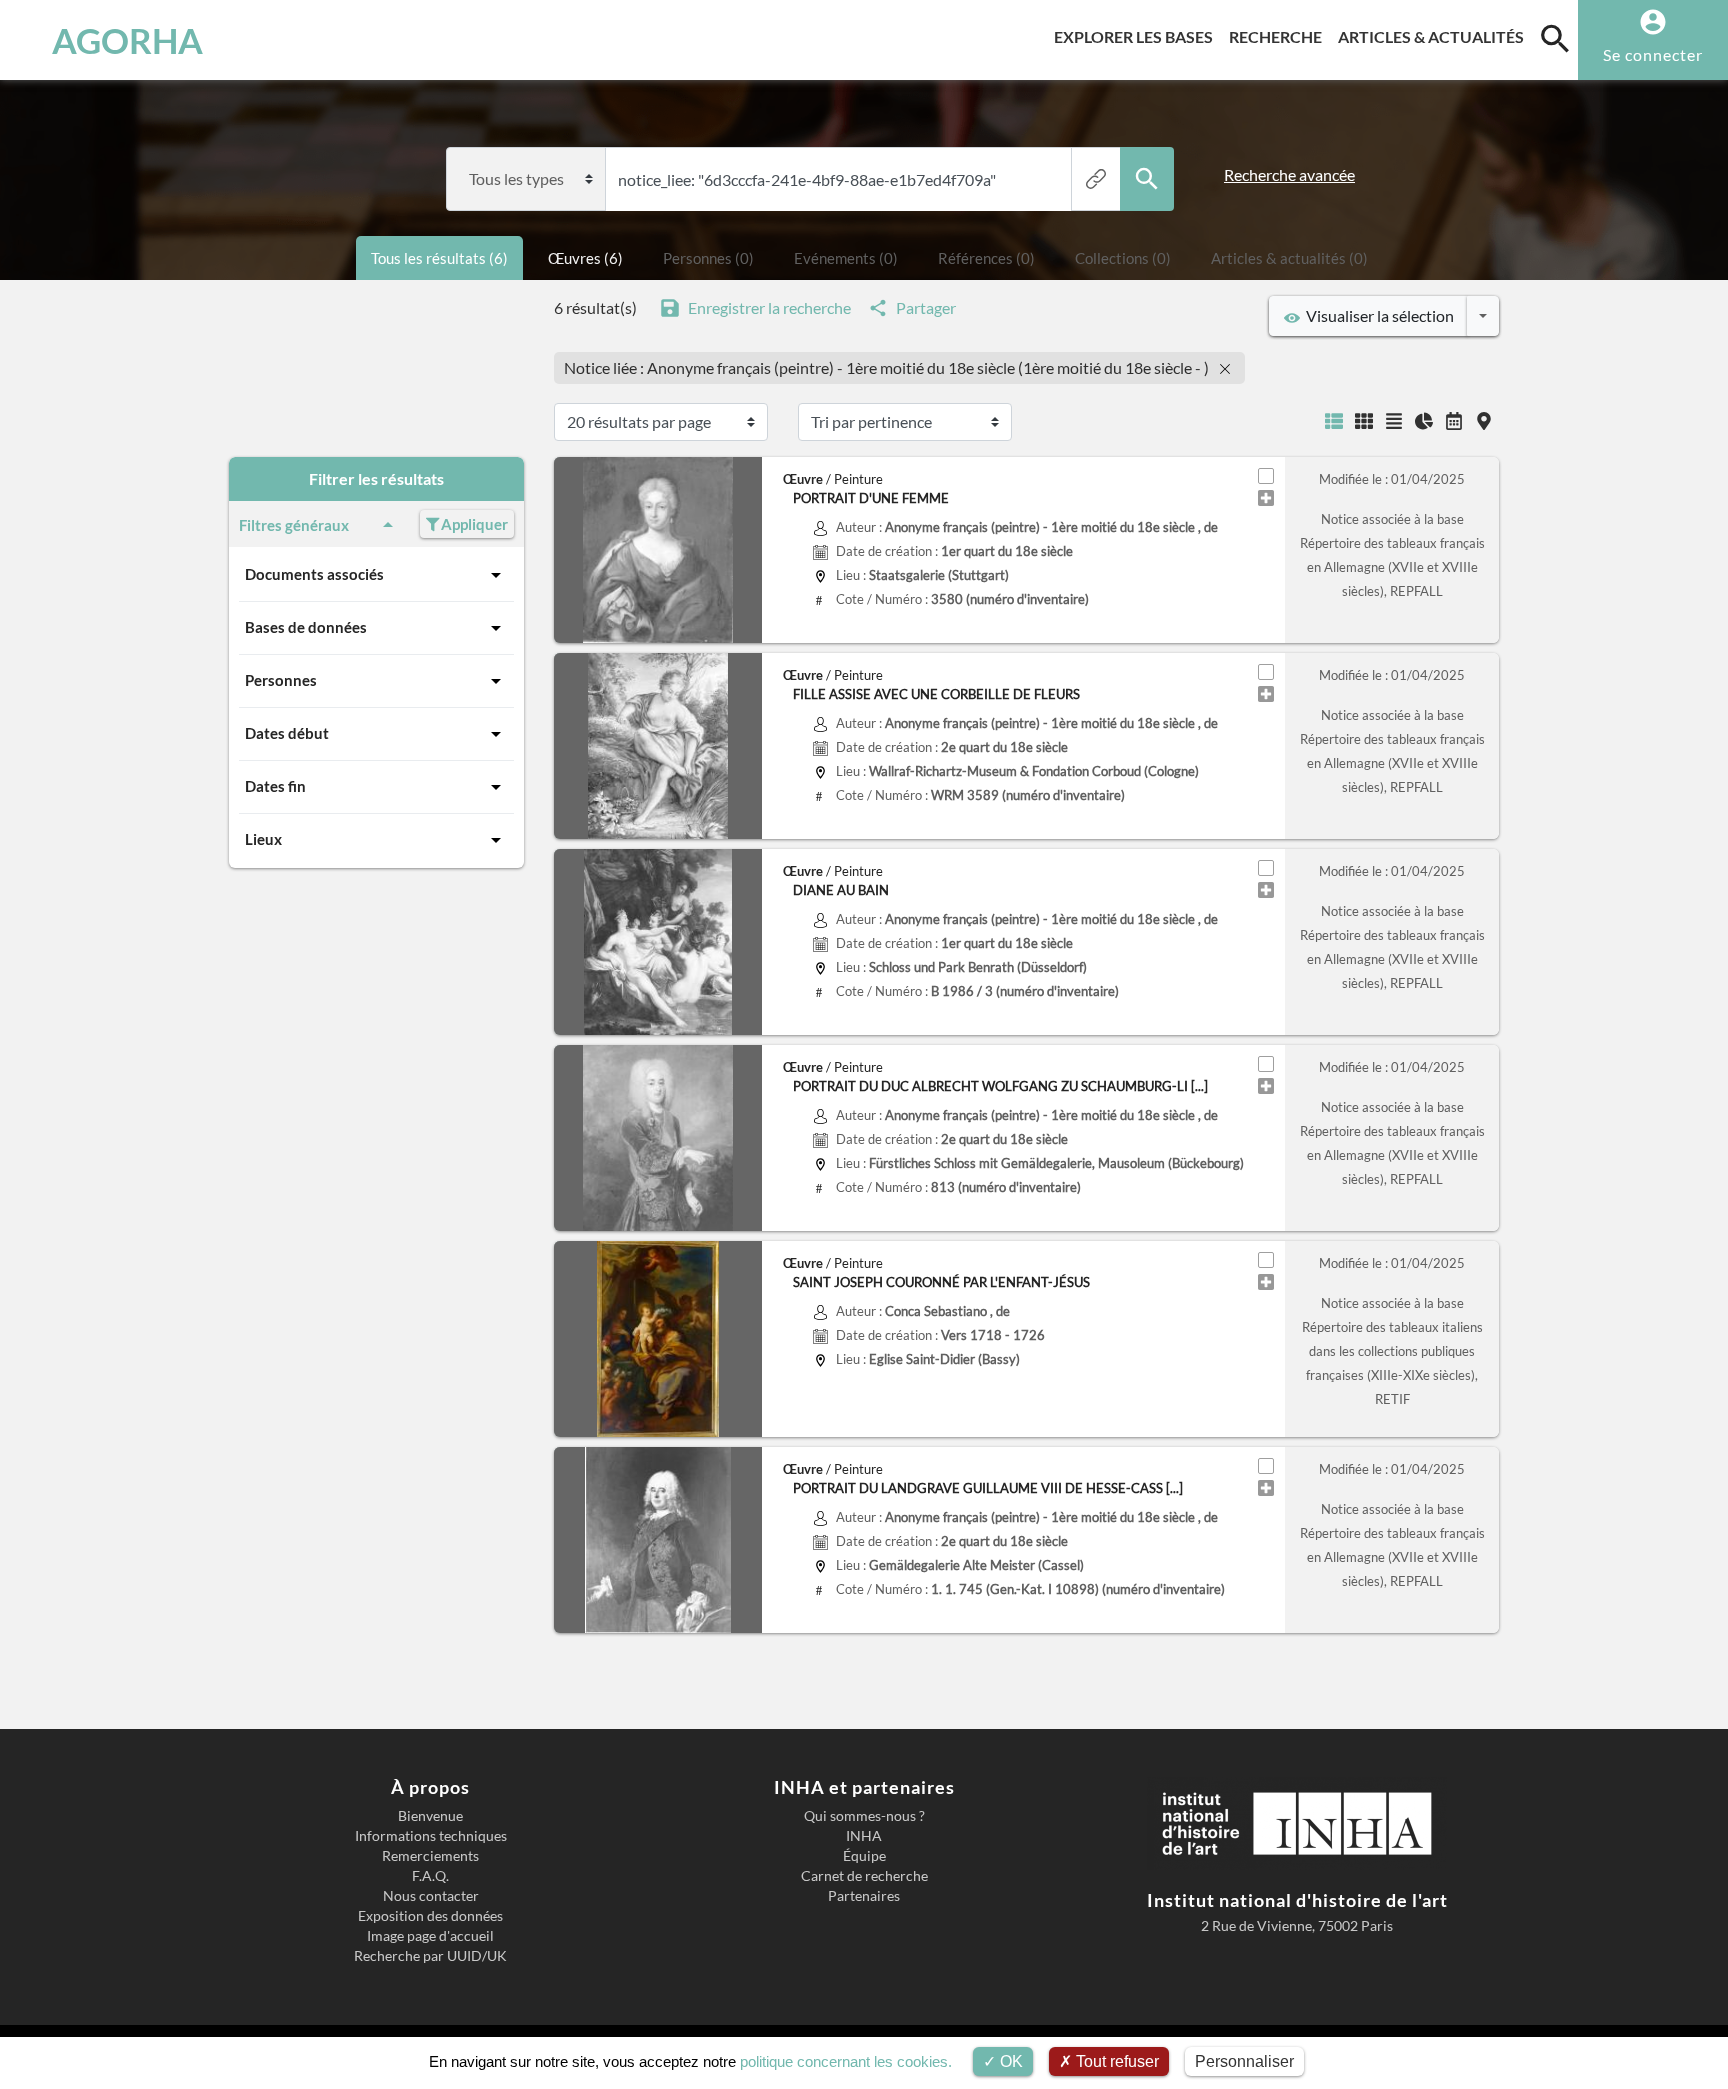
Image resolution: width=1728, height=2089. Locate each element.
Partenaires (864, 1896)
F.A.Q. (430, 1876)
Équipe (864, 1856)
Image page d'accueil (430, 1936)
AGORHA (127, 40)
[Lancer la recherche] (1147, 179)
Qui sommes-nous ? (864, 1816)
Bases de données (306, 627)
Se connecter (1653, 54)
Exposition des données (430, 1916)
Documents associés (314, 574)
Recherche (1279, 36)
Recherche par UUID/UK (430, 1956)
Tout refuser (1115, 2061)
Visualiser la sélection (1377, 315)
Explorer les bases (1137, 36)
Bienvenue (430, 1816)
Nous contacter (431, 1896)
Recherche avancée (1289, 174)
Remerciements (430, 1856)
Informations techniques (431, 1836)
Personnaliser (1244, 2061)
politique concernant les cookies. (846, 2061)
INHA (864, 1836)
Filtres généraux (294, 525)
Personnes (281, 680)
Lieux (263, 839)
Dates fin (275, 786)
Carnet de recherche (864, 1876)
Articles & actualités (1435, 36)
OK (1009, 2061)
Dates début (287, 733)
